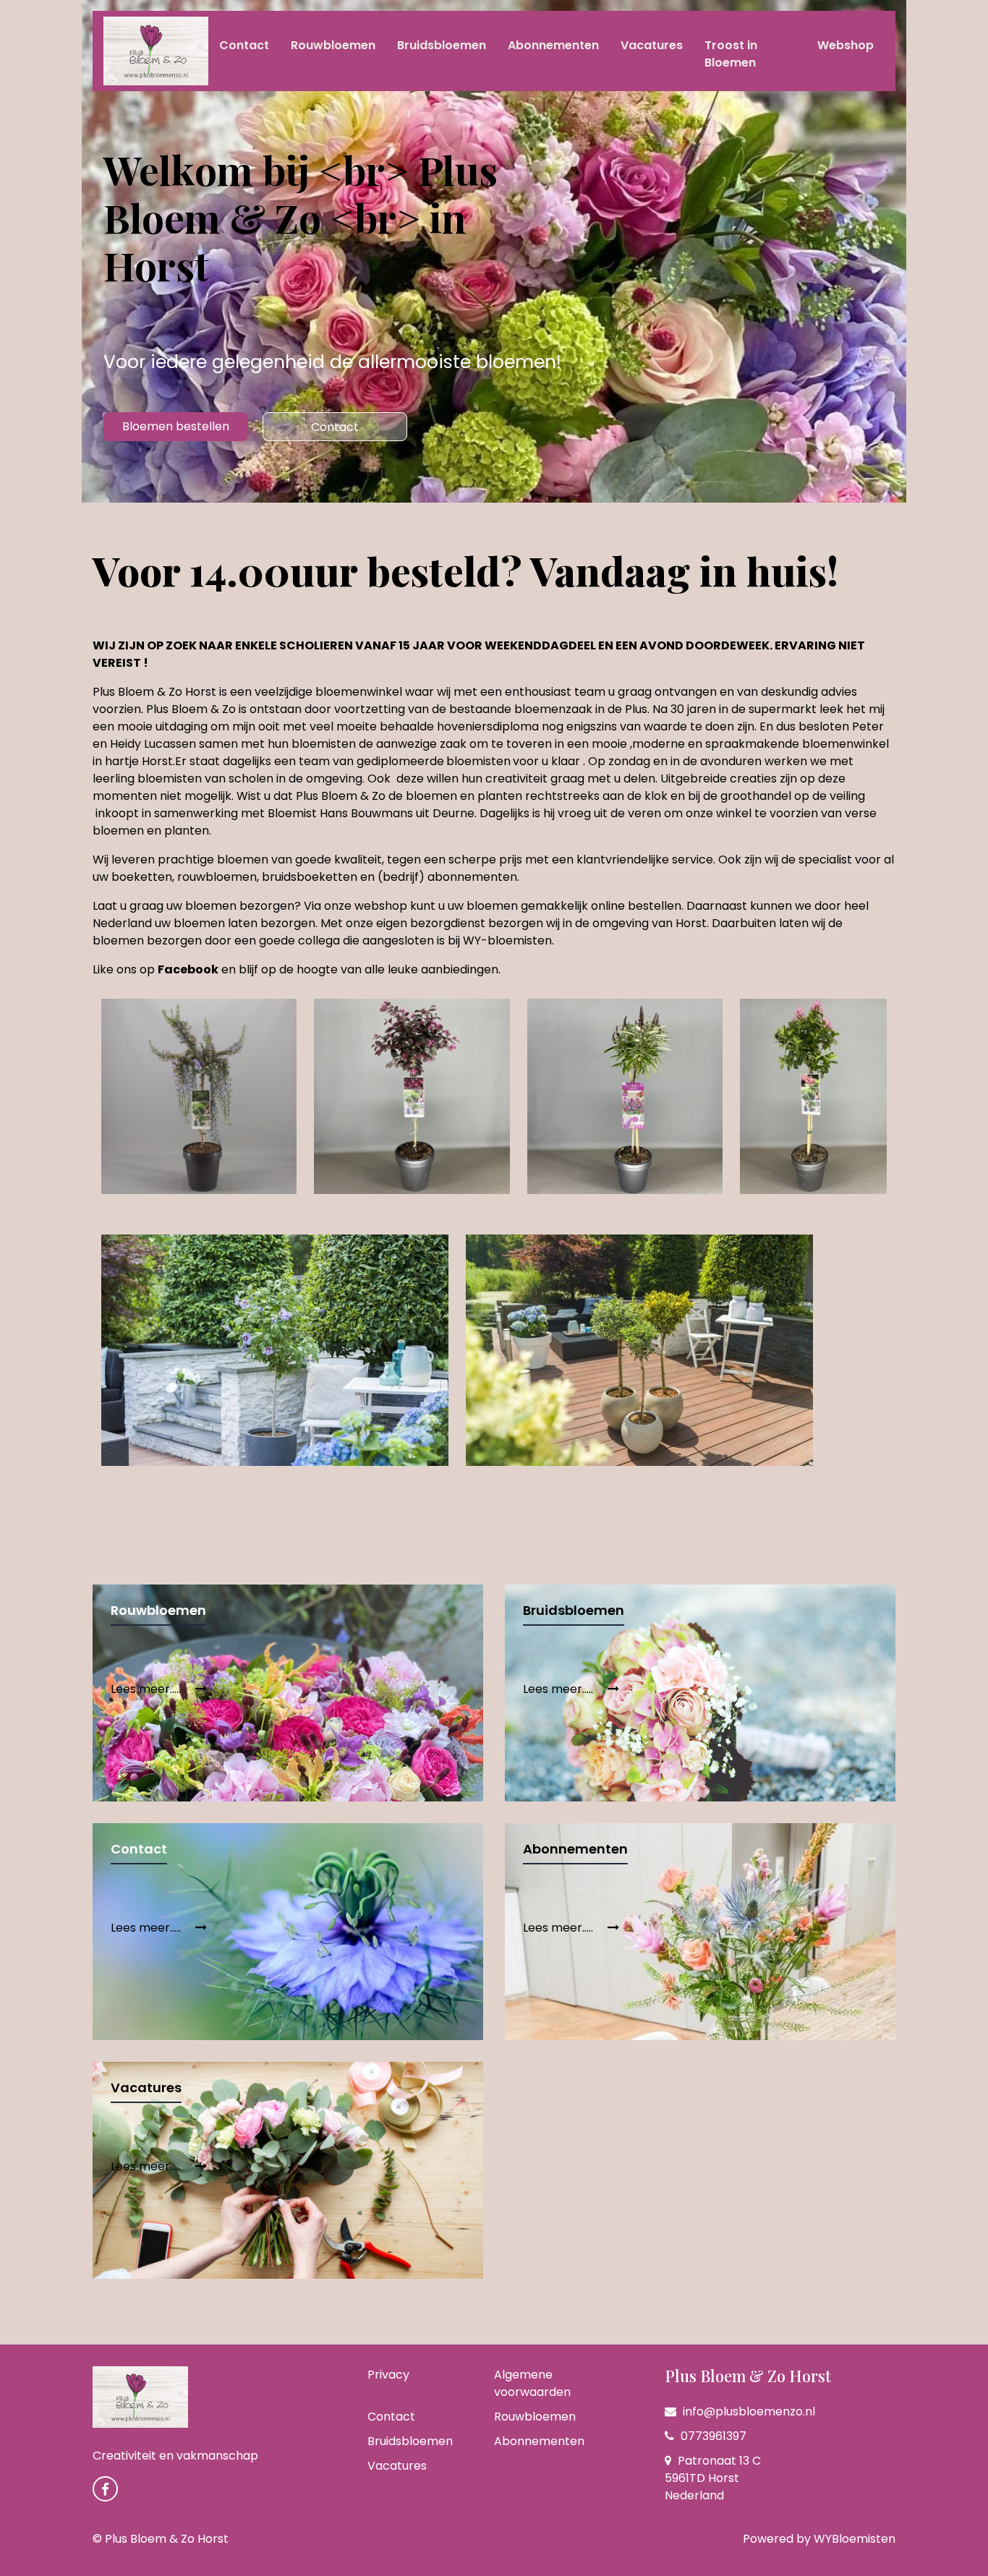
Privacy (388, 2375)
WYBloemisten (855, 2539)
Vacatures (652, 45)
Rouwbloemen (333, 45)
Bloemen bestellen (176, 426)
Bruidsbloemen (442, 45)
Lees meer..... (147, 1689)
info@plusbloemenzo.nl (748, 2411)
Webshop (846, 45)
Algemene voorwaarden (532, 2383)
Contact (244, 45)
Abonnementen (553, 45)
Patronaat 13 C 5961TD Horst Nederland (713, 2478)
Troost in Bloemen (731, 54)
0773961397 (712, 2436)
